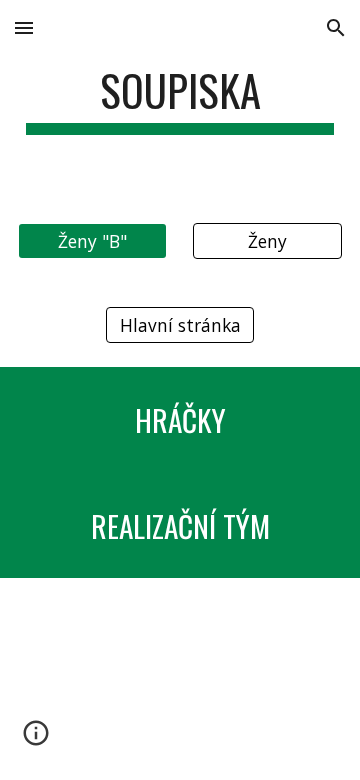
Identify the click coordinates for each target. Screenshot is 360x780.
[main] (180, 99)
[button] (24, 27)
